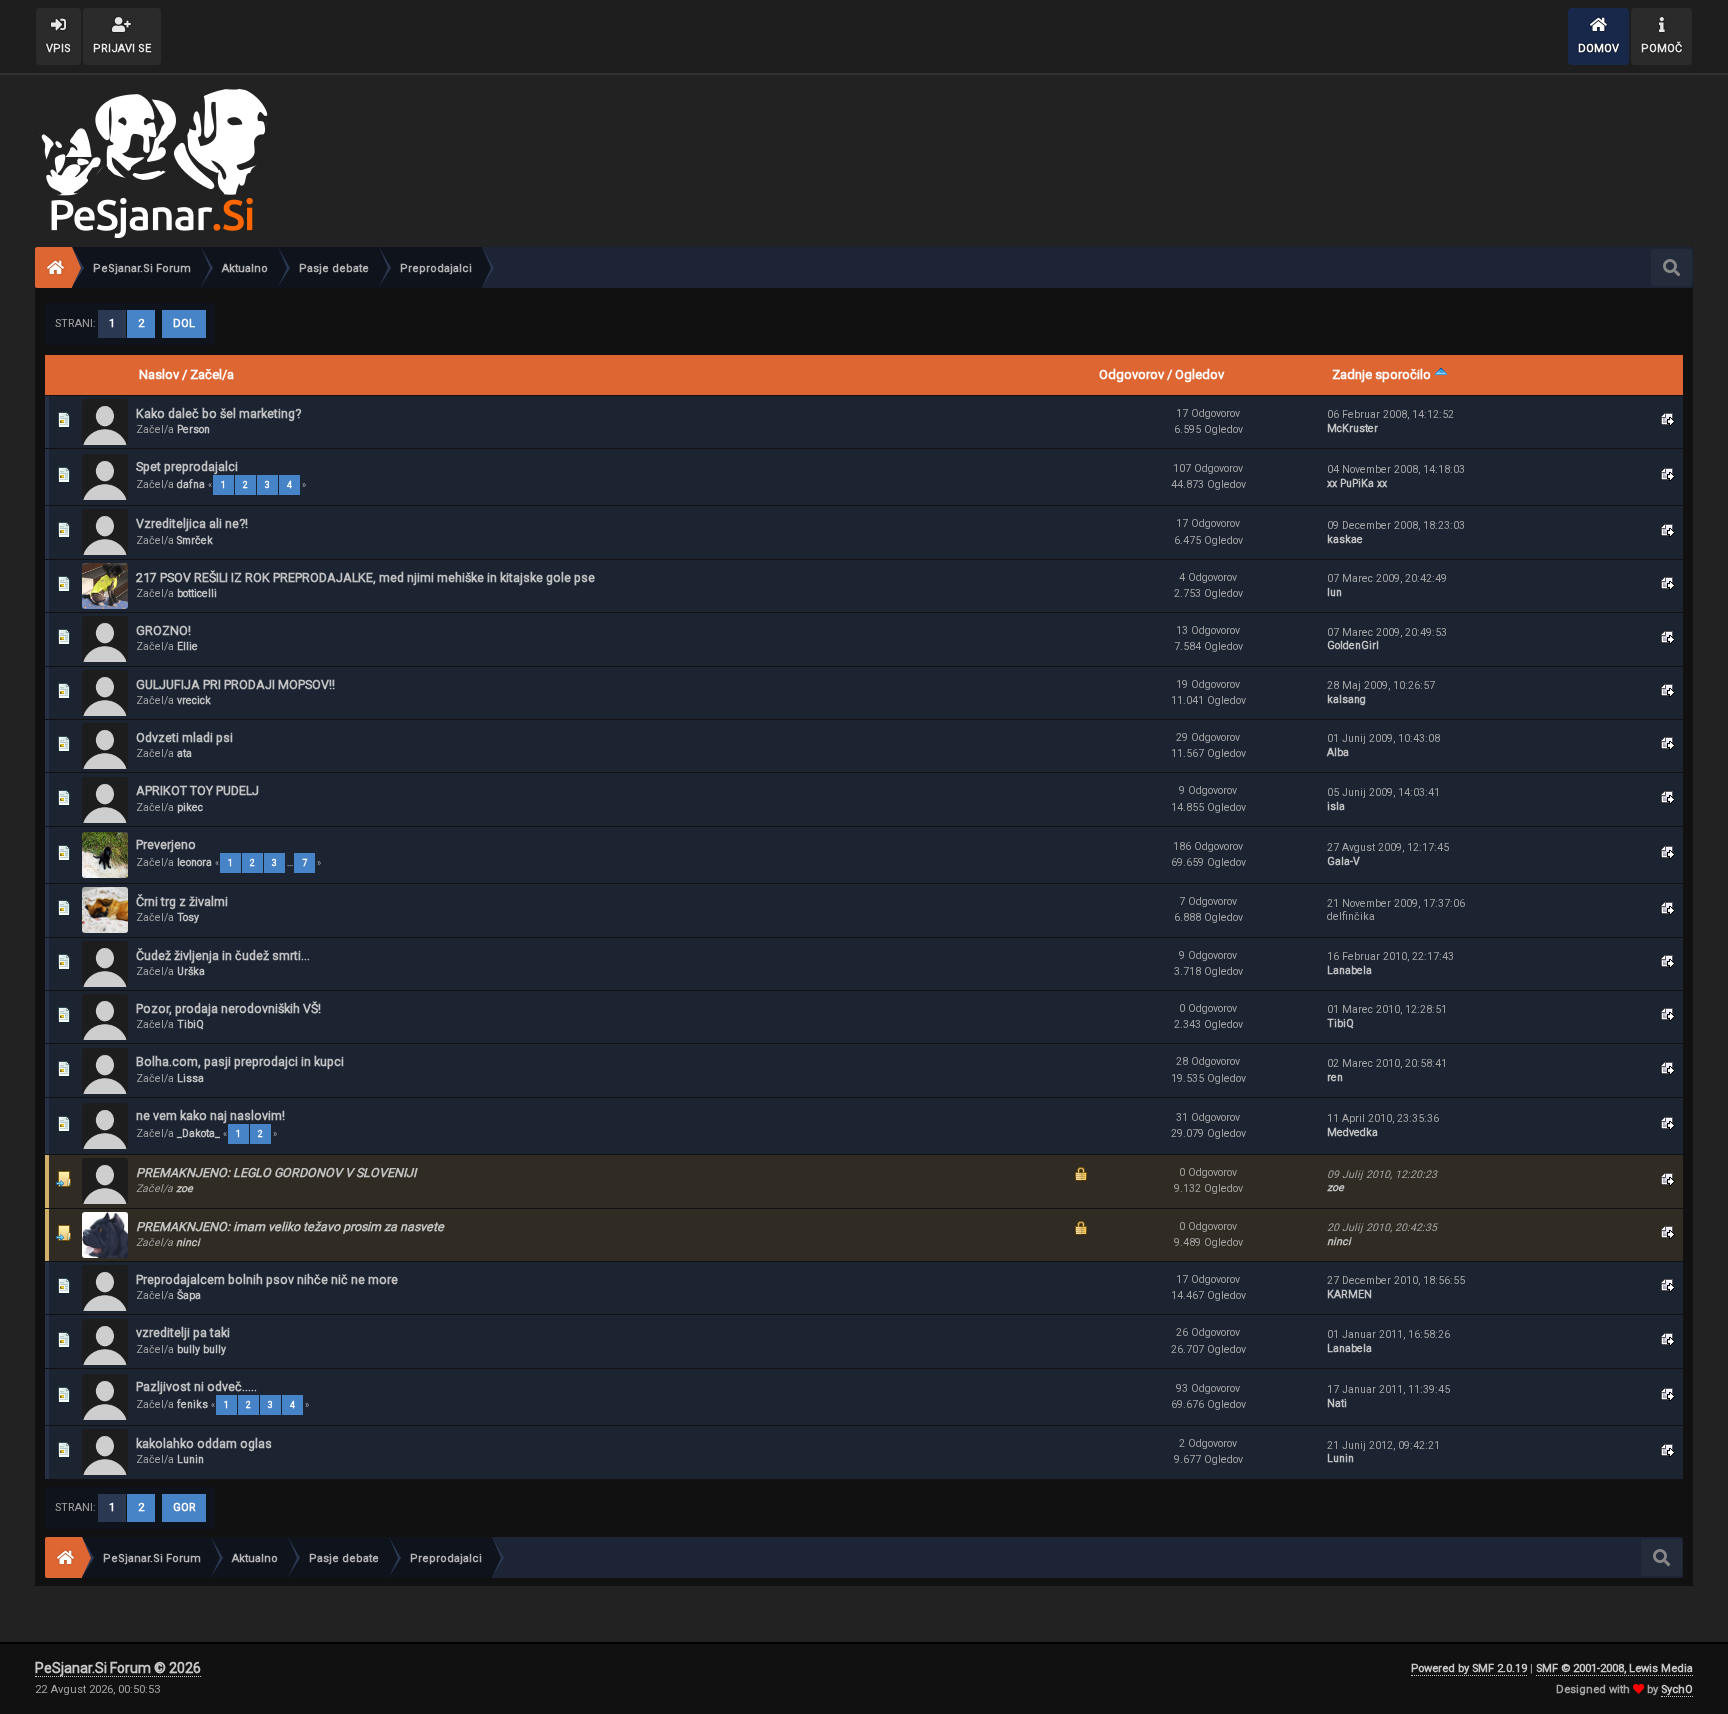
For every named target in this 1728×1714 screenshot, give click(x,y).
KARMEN (1349, 1294)
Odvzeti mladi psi (184, 737)
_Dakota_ (198, 1133)
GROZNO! (163, 630)
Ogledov (1199, 374)
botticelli (197, 593)
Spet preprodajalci (187, 466)
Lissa (190, 1078)
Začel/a (212, 374)
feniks (192, 1404)
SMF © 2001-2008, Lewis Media (1614, 1668)
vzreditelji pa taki (183, 1332)
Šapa (189, 1295)
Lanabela (1349, 970)
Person (193, 429)
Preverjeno (166, 844)
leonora (194, 862)
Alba (1338, 752)
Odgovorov (1131, 374)
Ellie (187, 646)
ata (184, 753)
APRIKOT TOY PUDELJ (197, 790)
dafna (191, 484)
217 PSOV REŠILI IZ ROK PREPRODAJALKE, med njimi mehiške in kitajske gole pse (365, 577)
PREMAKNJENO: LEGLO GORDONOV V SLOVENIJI (276, 1172)
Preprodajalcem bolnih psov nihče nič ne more (267, 1279)
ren (1335, 1077)
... (291, 863)
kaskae (1345, 539)
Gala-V (1343, 861)
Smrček (195, 540)
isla (1336, 806)
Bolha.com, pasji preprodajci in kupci (240, 1061)
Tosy (188, 917)
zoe (184, 1188)
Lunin (190, 1459)
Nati (1337, 1403)
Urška (191, 971)
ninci (188, 1242)
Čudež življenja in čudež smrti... (223, 955)
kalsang (1346, 699)
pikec (190, 807)
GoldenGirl (1353, 645)
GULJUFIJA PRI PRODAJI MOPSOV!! (235, 684)
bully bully (201, 1349)
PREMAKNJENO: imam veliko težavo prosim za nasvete (290, 1226)
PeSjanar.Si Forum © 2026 (118, 1668)
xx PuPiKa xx (1357, 483)
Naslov (159, 374)
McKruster (1352, 428)
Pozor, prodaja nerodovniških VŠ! (228, 1008)
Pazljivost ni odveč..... (196, 1386)
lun (1334, 592)
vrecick (194, 700)
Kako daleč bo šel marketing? (218, 413)
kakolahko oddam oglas (204, 1443)
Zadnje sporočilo (1383, 374)
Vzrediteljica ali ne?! (192, 523)
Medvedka (1352, 1132)
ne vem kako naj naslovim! (210, 1115)
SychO (1677, 1689)
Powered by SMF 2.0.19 (1469, 1668)
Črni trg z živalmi (182, 901)
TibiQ (190, 1024)
